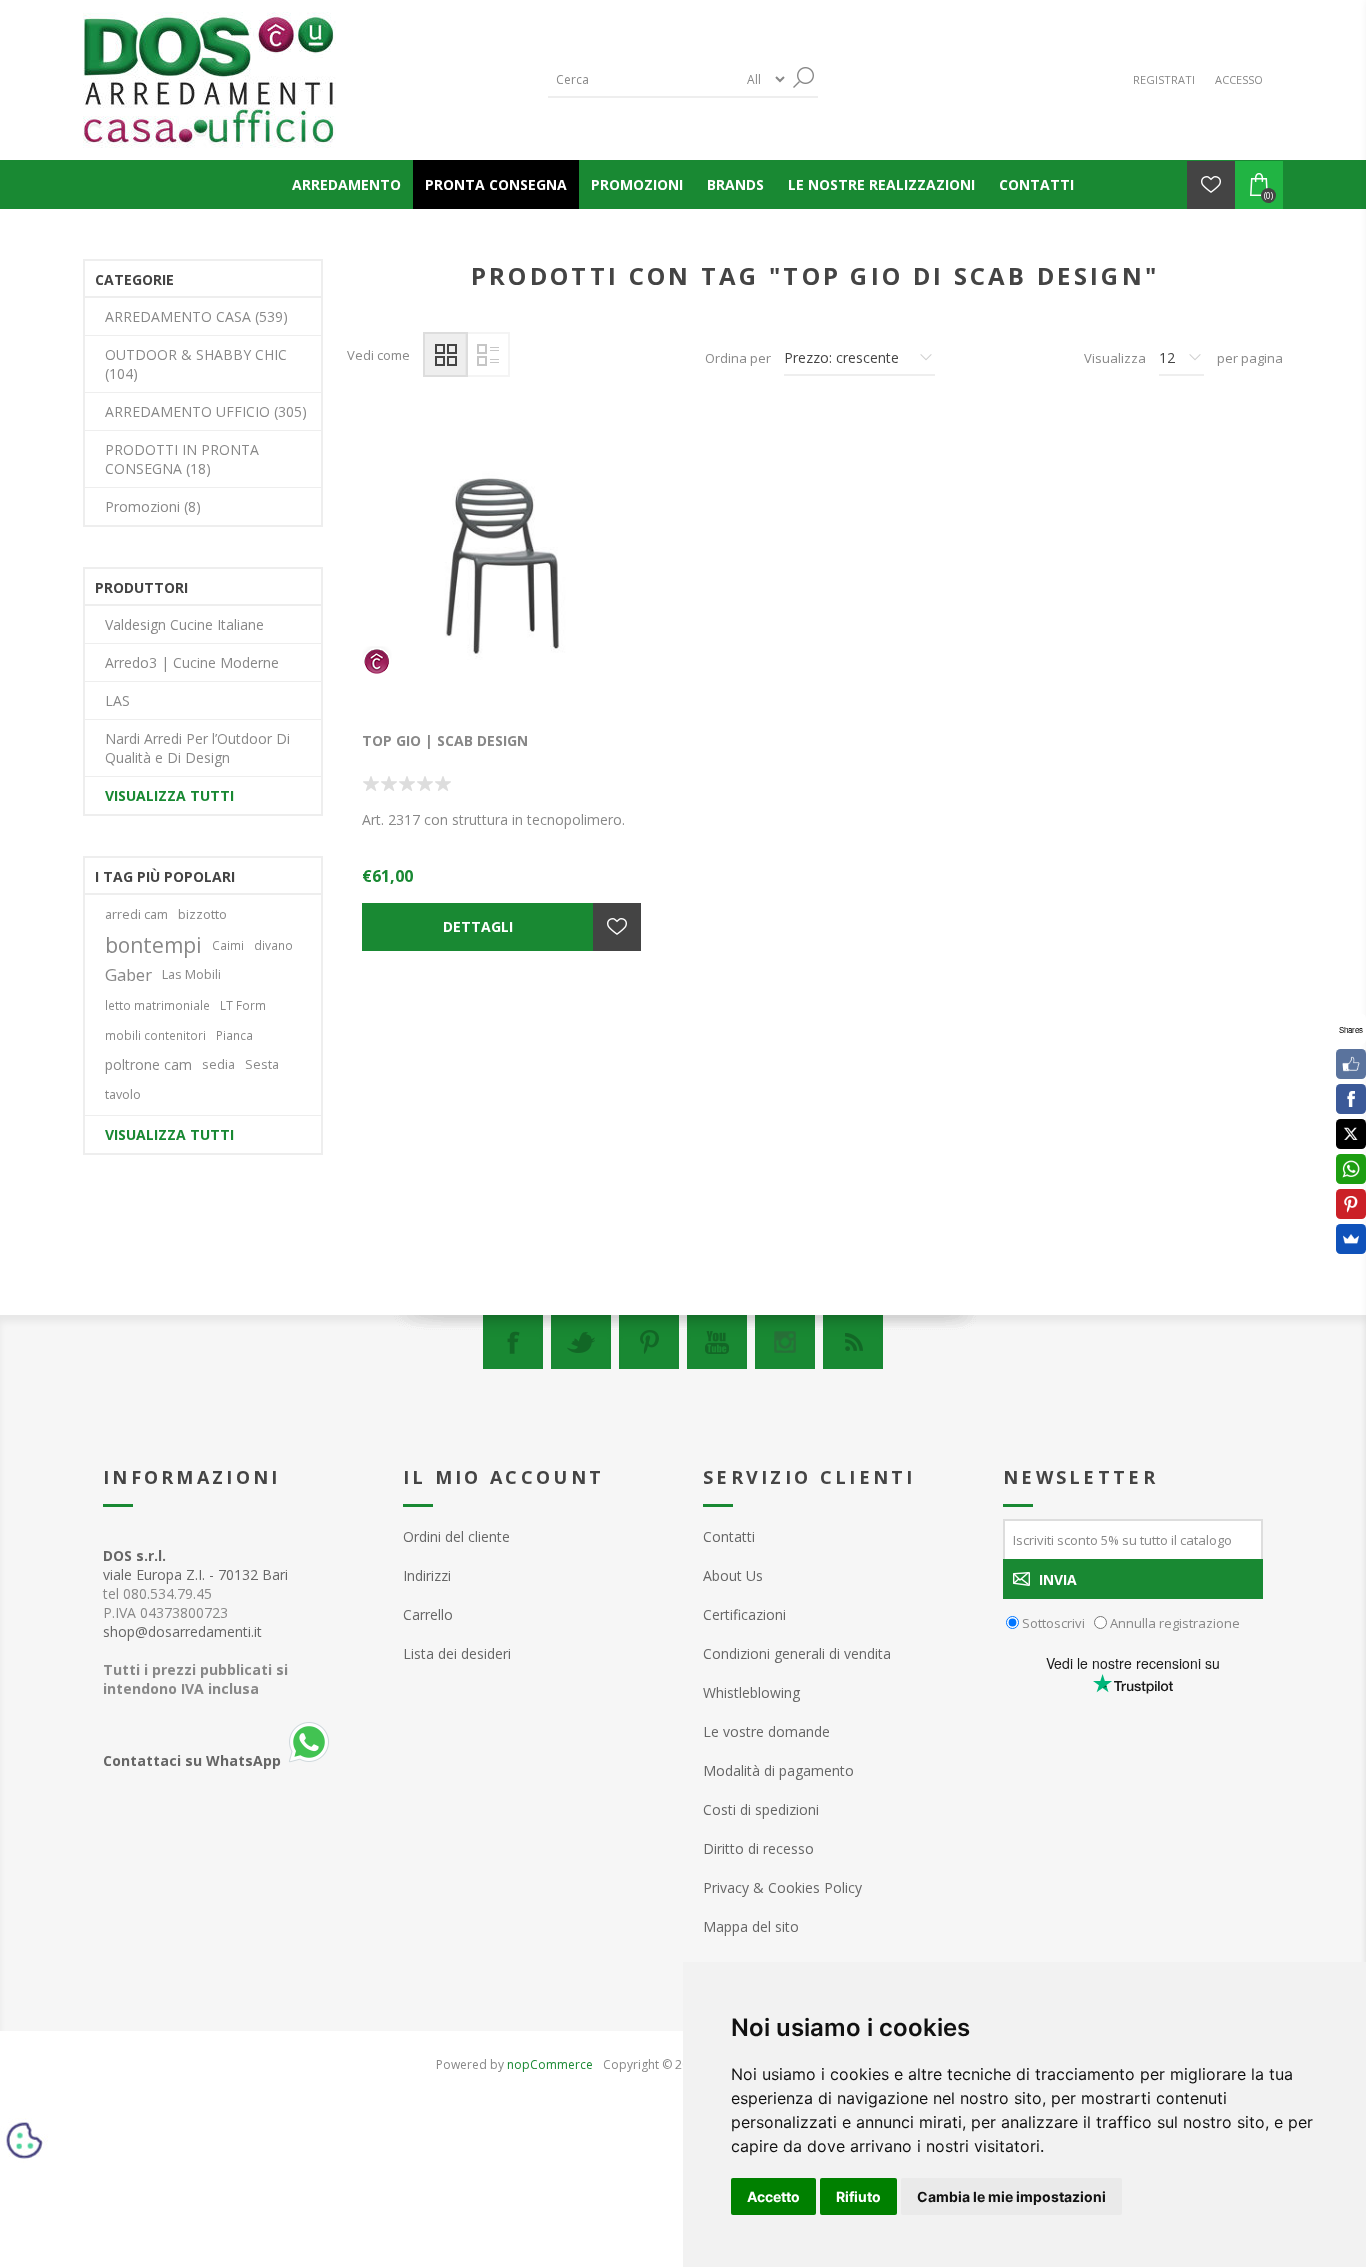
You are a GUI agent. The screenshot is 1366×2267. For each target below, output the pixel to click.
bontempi (153, 945)
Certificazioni (744, 1614)
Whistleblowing (751, 1692)
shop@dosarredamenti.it (182, 1631)
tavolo (123, 1094)
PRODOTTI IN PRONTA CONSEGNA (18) (182, 459)
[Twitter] (581, 1342)
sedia (218, 1064)
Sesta (262, 1064)
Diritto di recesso (758, 1848)
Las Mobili (191, 974)
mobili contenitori (155, 1035)
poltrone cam (148, 1064)
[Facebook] (513, 1342)
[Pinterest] (649, 1342)
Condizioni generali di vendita (797, 1653)
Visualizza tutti (169, 795)
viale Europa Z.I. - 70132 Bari (195, 1565)
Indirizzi (427, 1575)
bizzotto (202, 914)
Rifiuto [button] (858, 2196)
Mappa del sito (751, 1926)
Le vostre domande (766, 1731)
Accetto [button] (773, 2196)
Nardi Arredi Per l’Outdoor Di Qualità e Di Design (197, 748)
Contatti (729, 1536)
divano (273, 945)
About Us (733, 1575)
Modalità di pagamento (778, 1770)
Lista (487, 354)
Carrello (428, 1614)
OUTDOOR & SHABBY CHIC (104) (196, 364)
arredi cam (136, 914)
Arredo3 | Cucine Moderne (192, 662)
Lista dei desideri (457, 1653)
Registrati (1164, 79)
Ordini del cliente (456, 1536)
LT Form (243, 1005)
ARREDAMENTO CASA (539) (196, 316)
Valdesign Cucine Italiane (184, 624)
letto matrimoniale (157, 1005)
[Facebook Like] (1351, 1064)
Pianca (234, 1035)
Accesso (1239, 79)
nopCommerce (550, 2064)
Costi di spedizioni (761, 1809)
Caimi (228, 945)
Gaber (128, 974)
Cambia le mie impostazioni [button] (1011, 2196)
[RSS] (853, 1342)
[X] (1351, 1134)
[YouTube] (717, 1342)
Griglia (445, 354)
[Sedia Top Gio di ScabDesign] (503, 570)
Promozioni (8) (153, 506)
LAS (117, 700)
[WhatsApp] (1351, 1169)
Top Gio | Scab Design (445, 740)
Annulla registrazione (1175, 1623)
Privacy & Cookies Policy (782, 1887)
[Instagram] (785, 1342)
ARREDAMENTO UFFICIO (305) (206, 411)
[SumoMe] (1351, 1239)
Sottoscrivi (1053, 1623)
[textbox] (643, 79)
